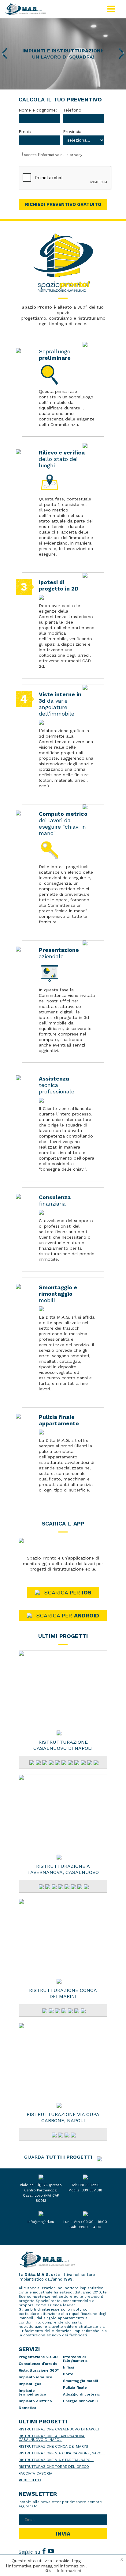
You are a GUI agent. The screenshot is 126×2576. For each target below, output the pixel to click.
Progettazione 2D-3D (38, 2357)
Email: (25, 132)
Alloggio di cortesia (81, 2394)
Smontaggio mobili (80, 2381)
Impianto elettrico (35, 2401)
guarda (58, 2157)
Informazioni (69, 2571)
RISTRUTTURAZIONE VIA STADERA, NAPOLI (56, 2460)
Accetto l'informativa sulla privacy (53, 155)
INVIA (63, 2534)
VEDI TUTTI (30, 2480)
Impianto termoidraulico (32, 2392)
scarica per (68, 1592)
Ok (48, 2571)
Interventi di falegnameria (75, 2359)
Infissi (69, 2367)
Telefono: (73, 110)
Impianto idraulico (35, 2377)
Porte (68, 2374)
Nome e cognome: (38, 110)
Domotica (28, 2408)
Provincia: (73, 132)
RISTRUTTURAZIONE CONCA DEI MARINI (63, 1993)
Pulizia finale (75, 2388)
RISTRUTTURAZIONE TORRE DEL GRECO (54, 2467)
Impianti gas (30, 2384)
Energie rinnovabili (80, 2401)
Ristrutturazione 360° (39, 2370)
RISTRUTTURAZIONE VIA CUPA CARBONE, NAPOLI (63, 2117)
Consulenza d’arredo (38, 2364)
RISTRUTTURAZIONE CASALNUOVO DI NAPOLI (63, 1745)
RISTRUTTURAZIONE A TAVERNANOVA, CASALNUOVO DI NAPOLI (63, 1869)
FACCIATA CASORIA (35, 2473)
